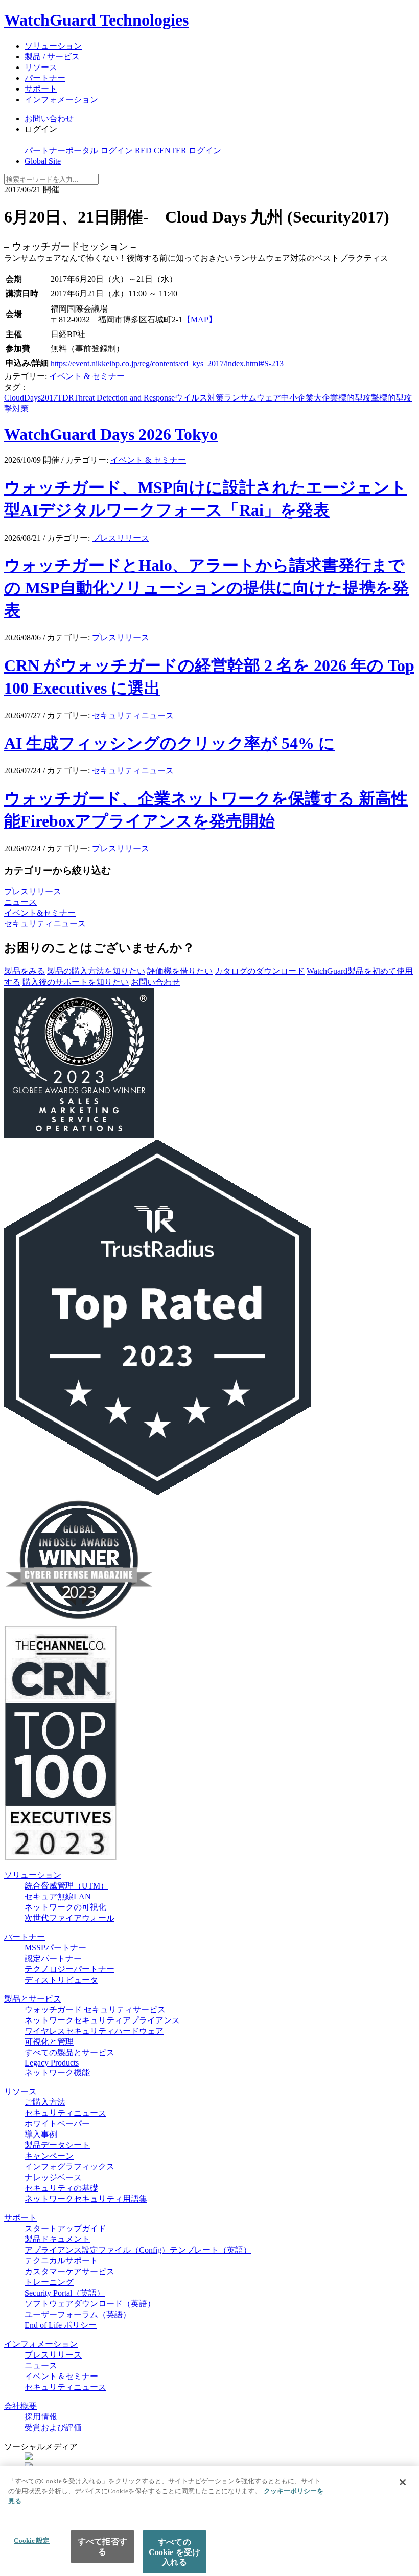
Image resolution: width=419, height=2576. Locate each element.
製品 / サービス (52, 57)
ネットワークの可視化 (65, 1907)
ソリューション (53, 46)
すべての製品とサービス (69, 2052)
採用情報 (41, 2417)
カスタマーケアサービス (69, 2271)
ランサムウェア (252, 398)
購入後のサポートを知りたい (76, 982)
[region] (209, 2521)
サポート (41, 89)
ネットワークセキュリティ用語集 (86, 2199)
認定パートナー (53, 1958)
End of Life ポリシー (61, 2325)
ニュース (20, 902)
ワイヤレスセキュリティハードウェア (94, 2031)
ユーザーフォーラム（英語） (78, 2314)
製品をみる (25, 971)
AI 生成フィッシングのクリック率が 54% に (170, 743)
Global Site (43, 161)
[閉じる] (403, 2482)
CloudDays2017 (31, 398)
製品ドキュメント (57, 2239)
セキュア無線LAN (58, 1896)
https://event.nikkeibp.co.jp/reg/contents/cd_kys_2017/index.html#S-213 (167, 363)
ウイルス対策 (199, 398)
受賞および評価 (53, 2427)
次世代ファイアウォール (69, 1918)
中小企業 (297, 398)
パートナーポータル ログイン (79, 151)
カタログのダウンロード (260, 971)
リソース (41, 67)
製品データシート (57, 2145)
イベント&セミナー (40, 913)
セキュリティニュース (133, 715)
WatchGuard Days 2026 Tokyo (111, 434)
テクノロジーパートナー (69, 1969)
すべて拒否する (102, 2546)
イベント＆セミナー (61, 2376)
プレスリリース (121, 538)
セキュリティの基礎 (61, 2188)
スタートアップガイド (65, 2228)
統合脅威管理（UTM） (66, 1886)
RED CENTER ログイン (178, 151)
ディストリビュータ (61, 1980)
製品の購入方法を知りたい (96, 971)
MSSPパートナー (55, 1948)
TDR (65, 398)
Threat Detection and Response (124, 398)
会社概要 (20, 2406)
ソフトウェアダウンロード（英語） (90, 2304)
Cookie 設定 (32, 2540)
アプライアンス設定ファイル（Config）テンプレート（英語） (138, 2250)
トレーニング (49, 2282)
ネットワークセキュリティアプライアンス (102, 2020)
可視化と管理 (49, 2042)
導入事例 (41, 2134)
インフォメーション (61, 99)
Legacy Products (52, 2063)
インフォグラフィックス (69, 2167)
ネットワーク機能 (57, 2072)
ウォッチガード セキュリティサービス (95, 2009)
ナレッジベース (53, 2177)
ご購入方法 (45, 2102)
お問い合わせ (49, 118)
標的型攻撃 (359, 398)
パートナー (45, 78)
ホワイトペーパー (57, 2124)
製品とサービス (33, 1999)
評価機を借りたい (180, 971)
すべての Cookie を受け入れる (175, 2552)
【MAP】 (200, 319)
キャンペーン (49, 2156)
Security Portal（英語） (65, 2293)
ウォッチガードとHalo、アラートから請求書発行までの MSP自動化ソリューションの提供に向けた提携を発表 (206, 588)
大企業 (326, 398)
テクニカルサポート (61, 2261)
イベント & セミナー (87, 376)
